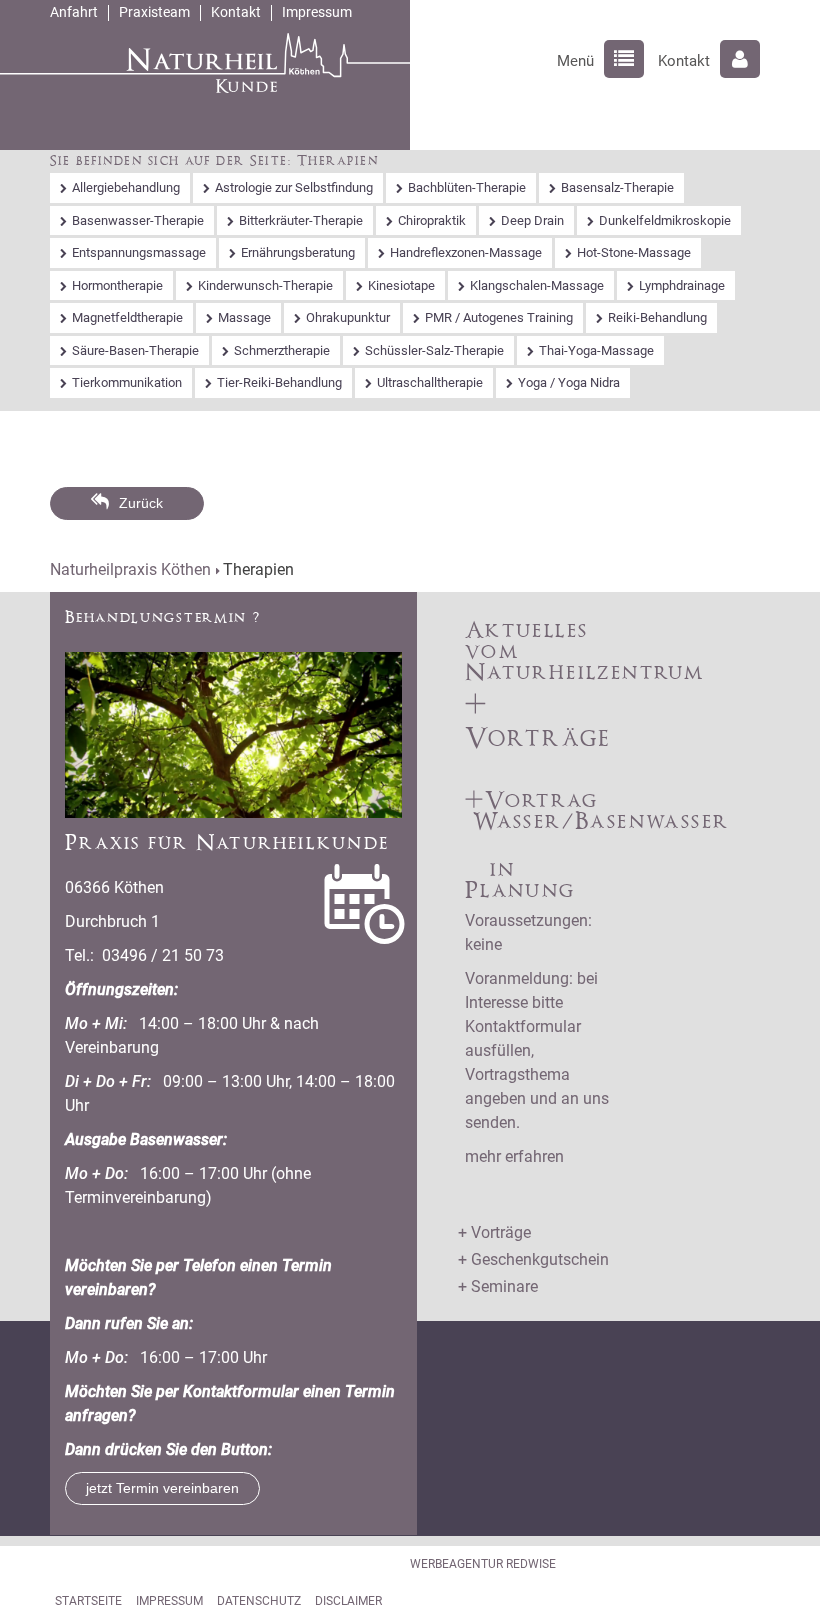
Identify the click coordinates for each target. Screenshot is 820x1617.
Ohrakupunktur (348, 317)
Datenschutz (259, 1601)
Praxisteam (154, 12)
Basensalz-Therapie (617, 187)
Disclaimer (348, 1601)
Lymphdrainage (682, 285)
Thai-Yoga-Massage (596, 350)
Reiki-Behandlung (657, 317)
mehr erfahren (514, 1156)
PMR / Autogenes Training (499, 317)
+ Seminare (498, 1286)
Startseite (88, 1601)
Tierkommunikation (127, 382)
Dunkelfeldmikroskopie (665, 220)
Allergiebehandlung (126, 187)
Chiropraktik (432, 220)
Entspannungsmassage (139, 252)
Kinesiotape (401, 285)
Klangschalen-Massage (537, 285)
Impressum (317, 12)
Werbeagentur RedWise (483, 1564)
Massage (244, 317)
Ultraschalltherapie (430, 382)
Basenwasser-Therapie (138, 220)
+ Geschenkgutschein (533, 1259)
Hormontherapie (117, 285)
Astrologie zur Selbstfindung (294, 187)
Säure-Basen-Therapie (135, 350)
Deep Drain (532, 220)
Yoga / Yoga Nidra (569, 382)
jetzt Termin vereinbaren (162, 1488)
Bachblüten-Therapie (467, 187)
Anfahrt (74, 12)
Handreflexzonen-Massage (466, 252)
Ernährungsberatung (298, 252)
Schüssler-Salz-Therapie (434, 350)
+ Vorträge (494, 1232)
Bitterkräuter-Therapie (301, 220)
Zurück (141, 503)
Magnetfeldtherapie (127, 317)
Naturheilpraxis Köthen (130, 569)
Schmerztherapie (282, 350)
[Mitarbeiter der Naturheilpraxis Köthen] (233, 733)
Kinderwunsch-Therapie (265, 285)
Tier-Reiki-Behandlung (279, 382)
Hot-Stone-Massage (634, 252)
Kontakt (236, 12)
